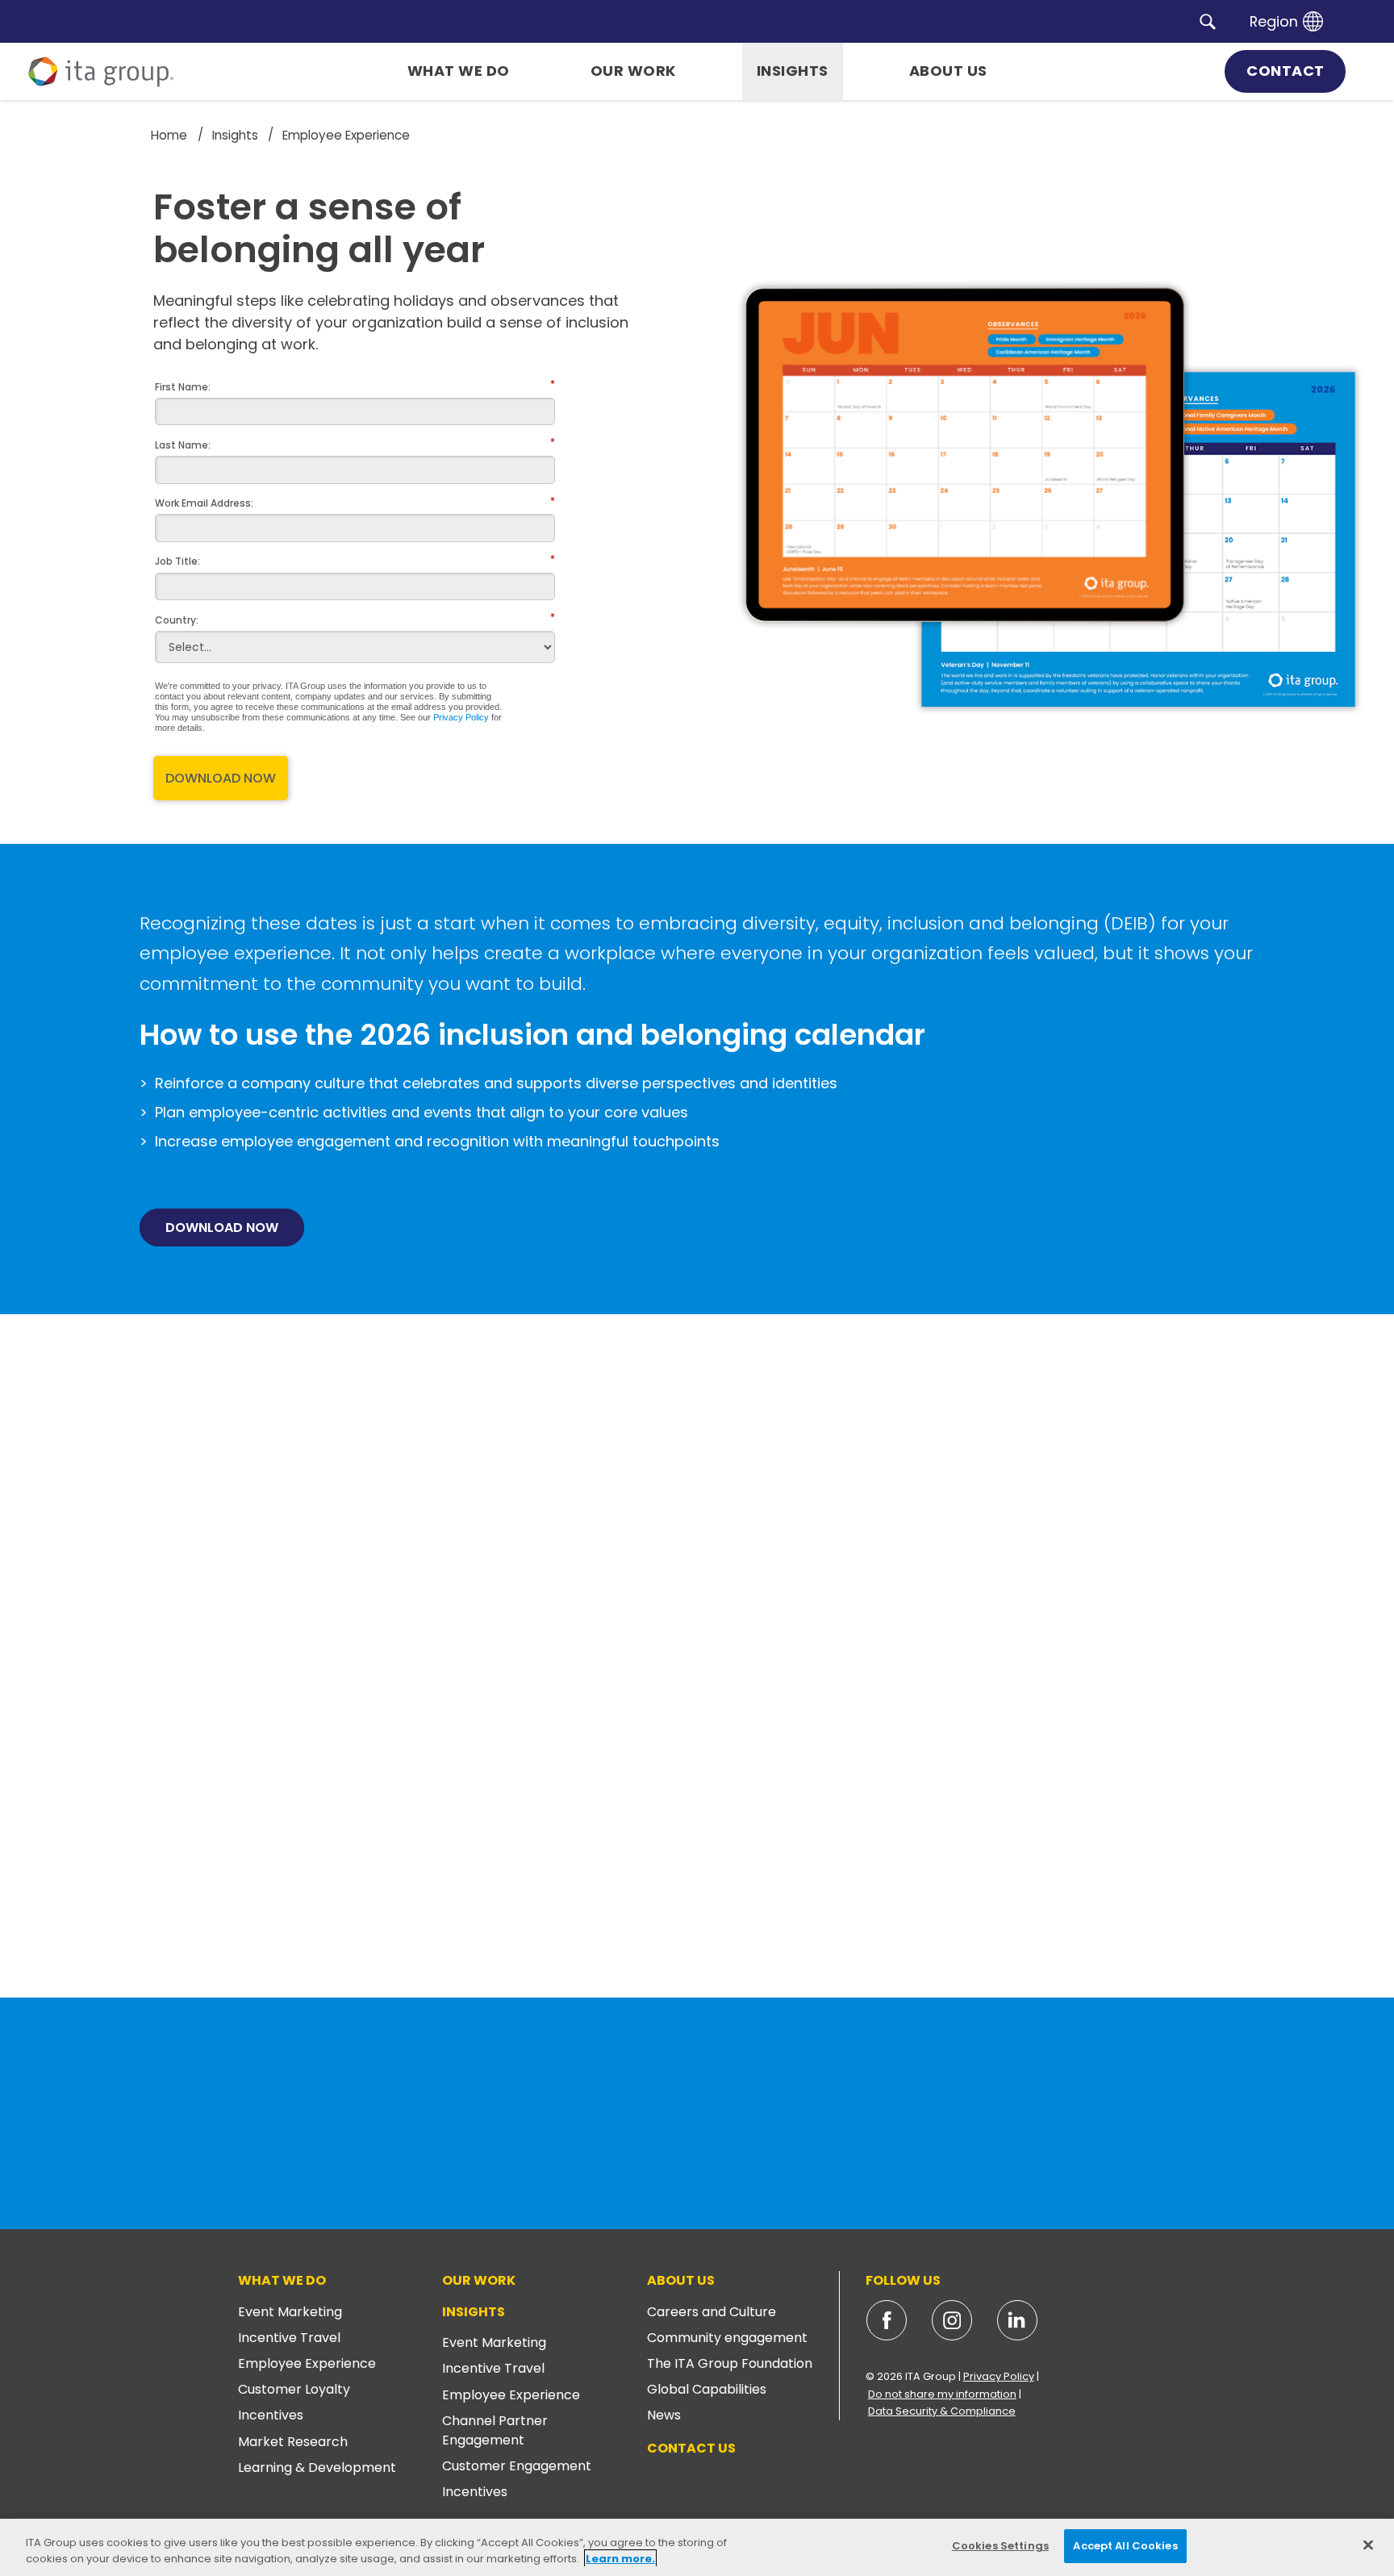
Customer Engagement (517, 2466)
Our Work (479, 2280)
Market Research (293, 2442)
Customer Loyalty (294, 2389)
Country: (177, 618)
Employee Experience (307, 2363)
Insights (474, 2312)
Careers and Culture (712, 2312)
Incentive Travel (289, 2338)
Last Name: (183, 443)
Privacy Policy (461, 717)
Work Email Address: (204, 502)
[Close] (1368, 2545)
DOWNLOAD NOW (221, 778)
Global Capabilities (707, 2389)
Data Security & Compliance (942, 2411)
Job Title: (177, 560)
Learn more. (620, 2559)
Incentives (271, 2415)
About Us (681, 2280)
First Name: (183, 385)
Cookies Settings (1000, 2546)
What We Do (282, 2280)
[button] (1208, 21)
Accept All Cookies (1125, 2546)
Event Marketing (290, 2312)
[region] (697, 2547)
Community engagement (727, 2338)
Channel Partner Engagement (495, 2430)
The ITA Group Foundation (730, 2363)
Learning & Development (317, 2467)
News (664, 2415)
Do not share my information (942, 2394)
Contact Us (691, 2448)
